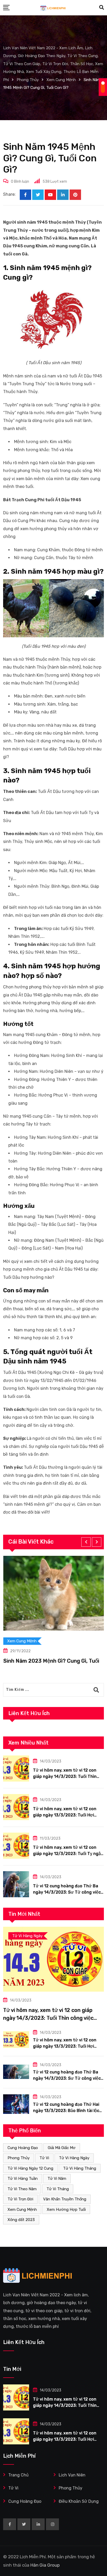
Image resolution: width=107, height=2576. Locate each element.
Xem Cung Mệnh (22, 2210)
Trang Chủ (18, 2475)
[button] (86, 1542)
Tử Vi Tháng (58, 2189)
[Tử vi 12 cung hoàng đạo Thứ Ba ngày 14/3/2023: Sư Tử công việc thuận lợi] (16, 1884)
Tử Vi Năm (57, 2179)
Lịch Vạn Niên (72, 2475)
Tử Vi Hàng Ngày (74, 2158)
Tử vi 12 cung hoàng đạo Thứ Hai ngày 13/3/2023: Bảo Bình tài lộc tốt (66, 2111)
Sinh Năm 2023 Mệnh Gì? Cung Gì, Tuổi (51, 1661)
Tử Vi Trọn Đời (20, 2199)
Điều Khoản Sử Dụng (79, 2501)
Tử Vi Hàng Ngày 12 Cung (30, 2168)
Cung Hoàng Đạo (23, 2148)
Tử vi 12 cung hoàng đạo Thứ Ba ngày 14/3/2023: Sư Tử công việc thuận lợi (67, 1892)
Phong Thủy (19, 2158)
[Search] (102, 8)
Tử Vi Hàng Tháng (80, 2168)
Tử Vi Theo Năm (22, 2189)
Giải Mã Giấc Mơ (62, 2148)
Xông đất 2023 (21, 2220)
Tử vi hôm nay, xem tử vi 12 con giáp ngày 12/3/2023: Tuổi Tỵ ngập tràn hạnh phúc (68, 1854)
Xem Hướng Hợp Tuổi (66, 2210)
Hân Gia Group (45, 2565)
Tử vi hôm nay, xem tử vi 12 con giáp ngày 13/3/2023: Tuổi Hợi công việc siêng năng (65, 1815)
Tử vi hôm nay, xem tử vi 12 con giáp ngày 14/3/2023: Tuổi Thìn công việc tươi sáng (65, 1776)
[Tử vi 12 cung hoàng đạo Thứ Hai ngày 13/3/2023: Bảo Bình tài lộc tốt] (16, 2104)
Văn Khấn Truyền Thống (65, 2199)
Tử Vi (44, 2158)
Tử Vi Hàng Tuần (23, 2179)
